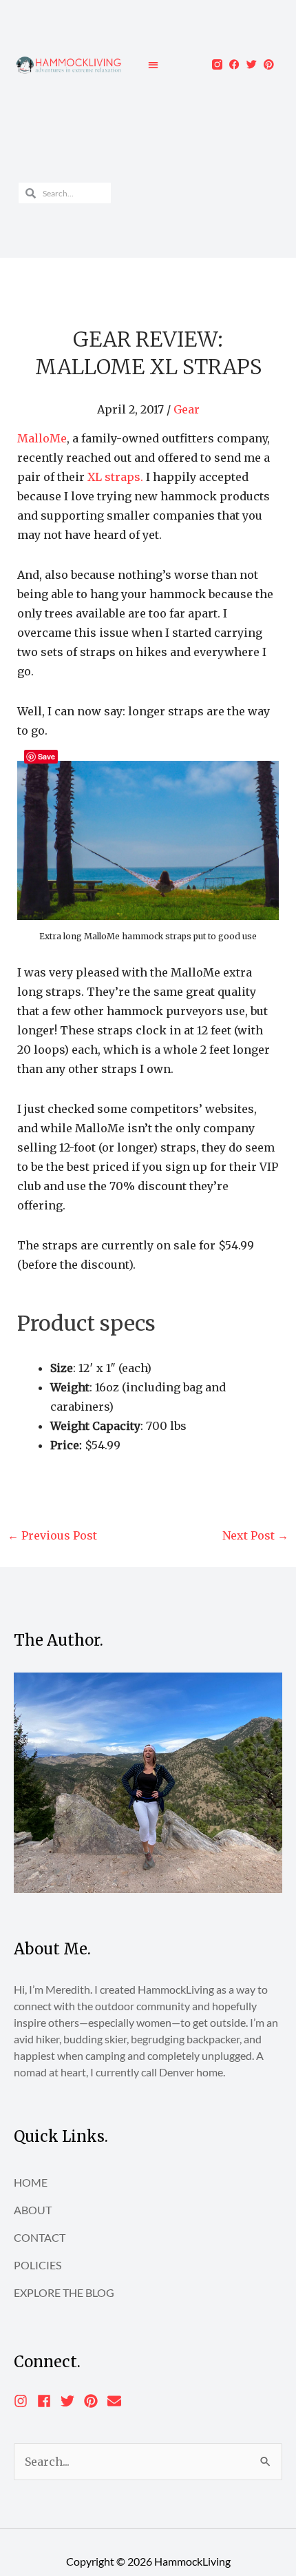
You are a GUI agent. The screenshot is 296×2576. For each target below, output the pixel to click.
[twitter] (71, 2401)
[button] (153, 64)
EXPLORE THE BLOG (64, 2292)
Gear (187, 409)
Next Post (255, 1535)
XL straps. (115, 477)
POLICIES (38, 2265)
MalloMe (42, 438)
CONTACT (40, 2237)
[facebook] (48, 2401)
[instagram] (24, 2401)
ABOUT (33, 2210)
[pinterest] (95, 2401)
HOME (31, 2182)
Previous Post (52, 1535)
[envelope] (116, 2401)
